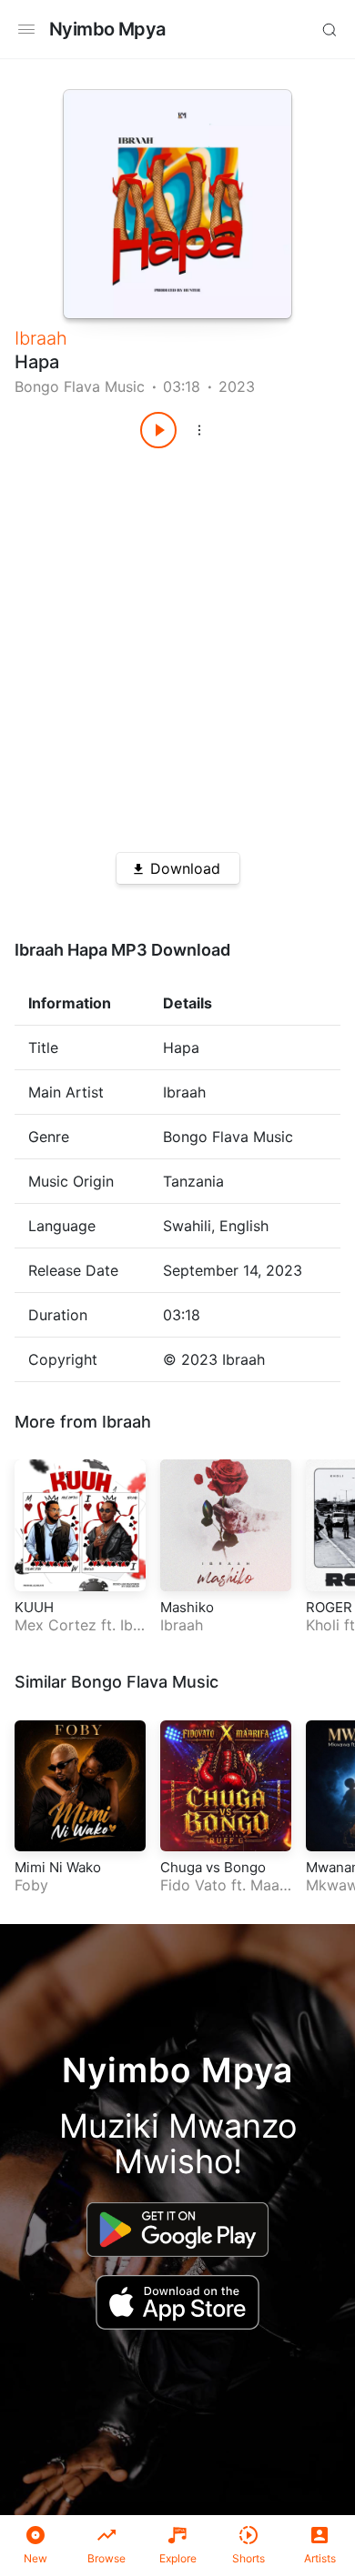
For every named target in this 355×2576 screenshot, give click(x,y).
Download (185, 868)
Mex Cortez (56, 1625)
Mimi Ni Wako (58, 1867)
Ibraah (41, 338)
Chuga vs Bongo (213, 1867)
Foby (31, 1885)
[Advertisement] (177, 644)
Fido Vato (193, 1885)
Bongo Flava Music (80, 386)
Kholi (323, 1625)
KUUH (34, 1607)
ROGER (329, 1607)
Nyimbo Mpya (107, 29)
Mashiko (187, 1607)
